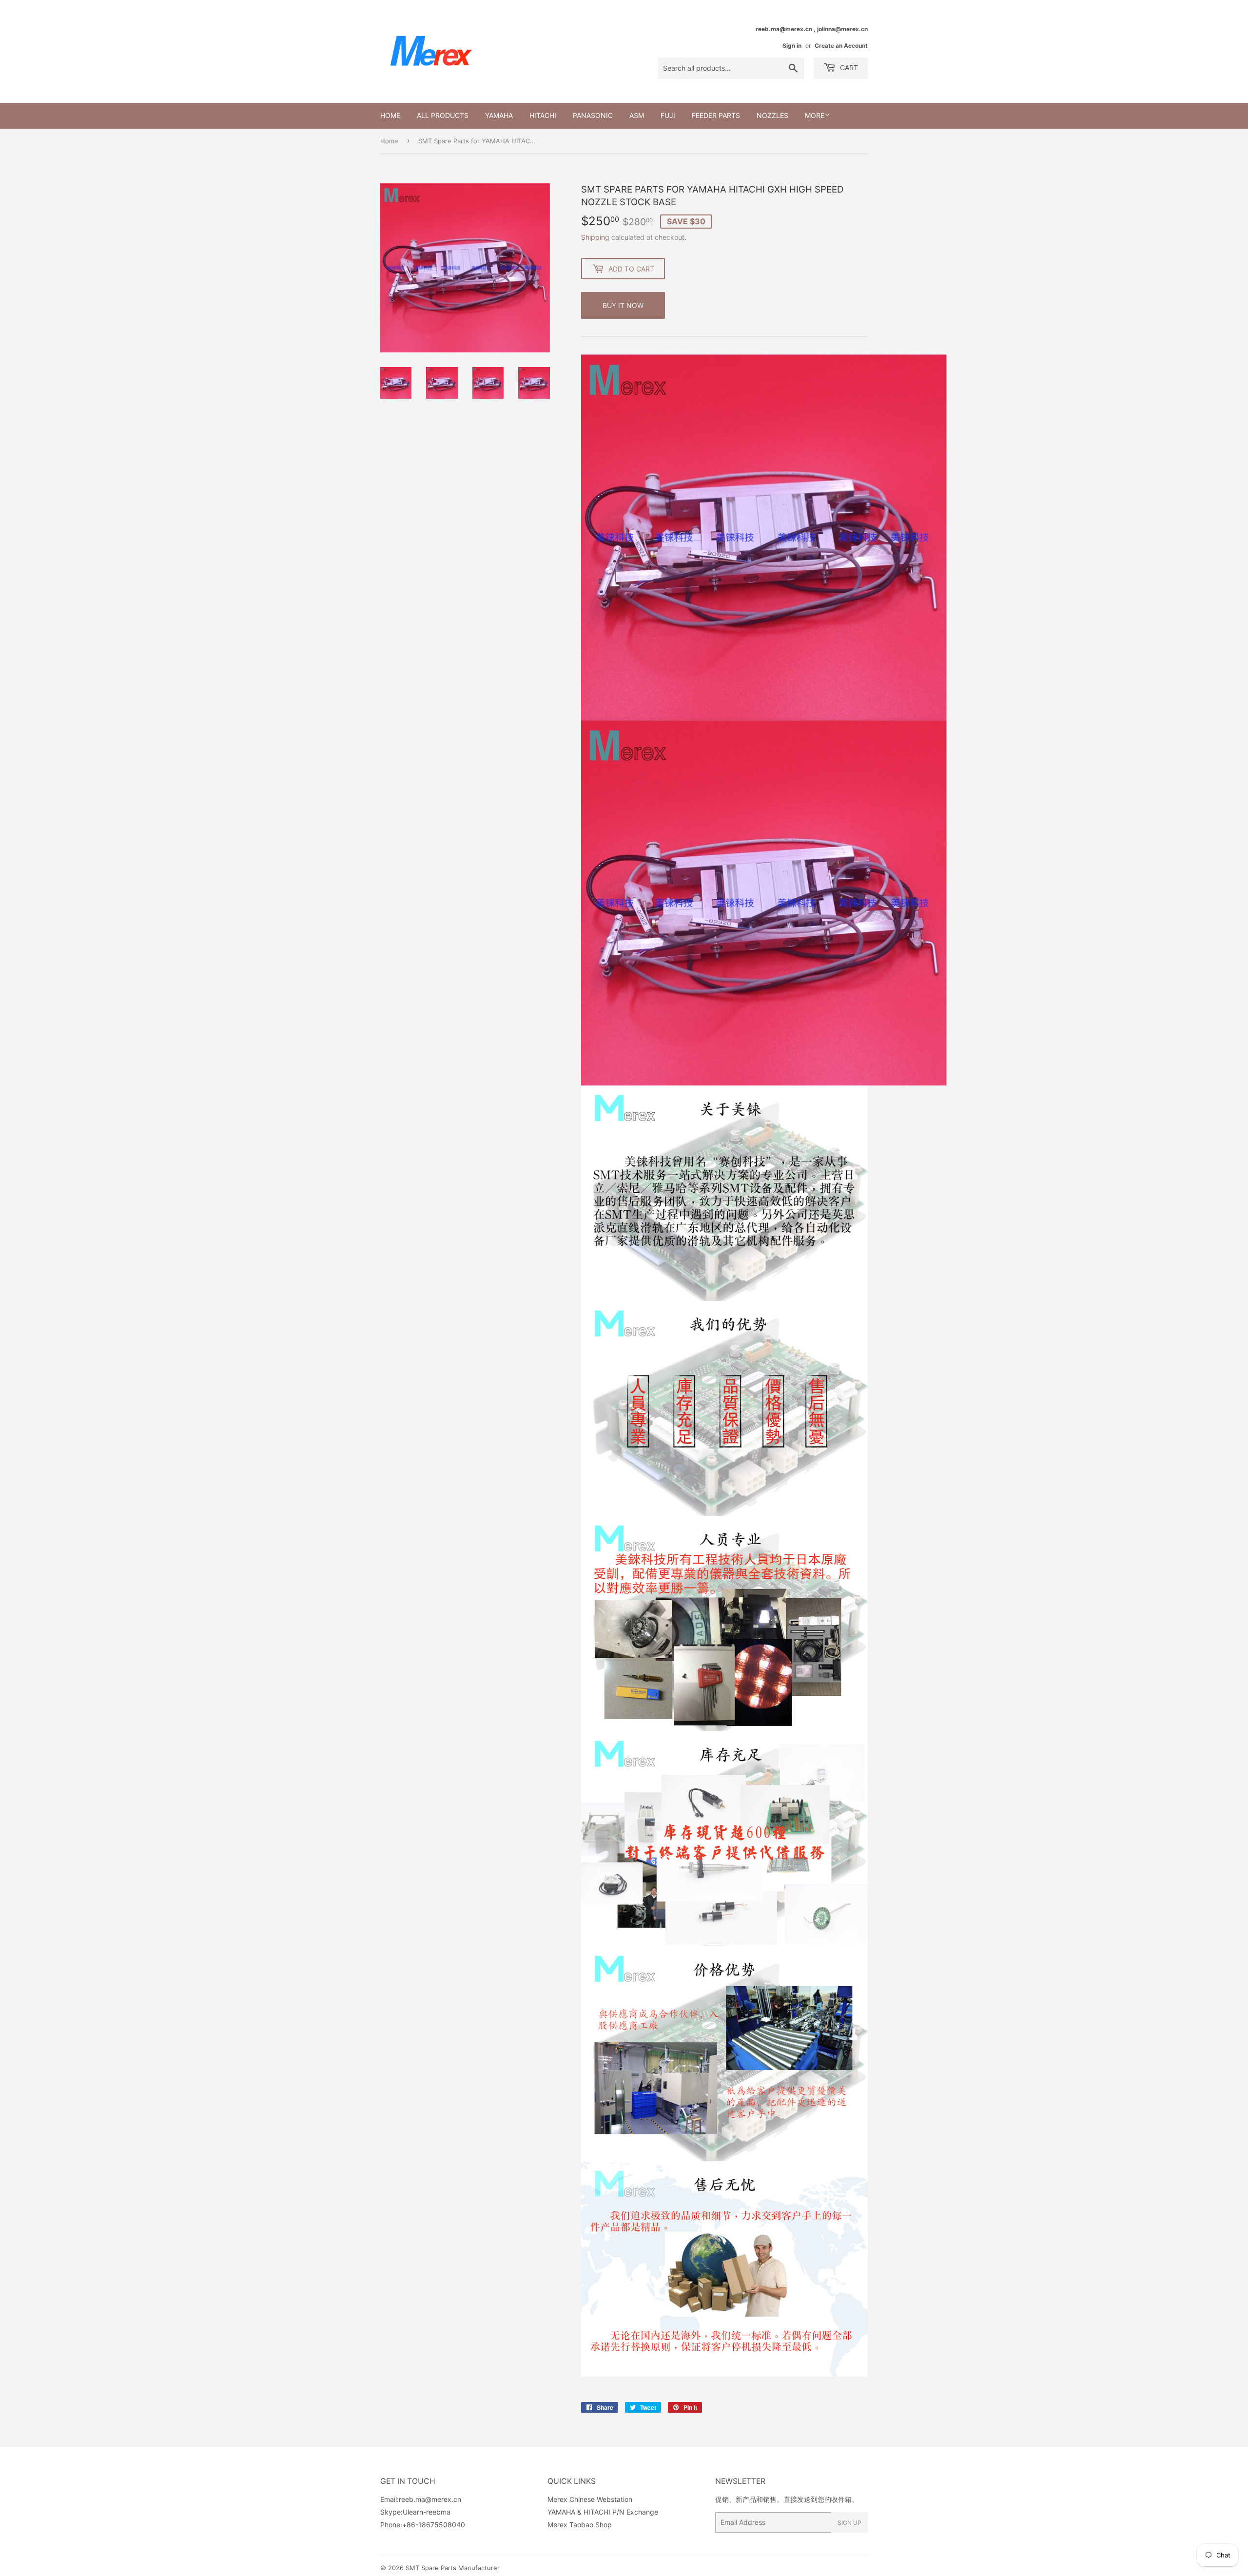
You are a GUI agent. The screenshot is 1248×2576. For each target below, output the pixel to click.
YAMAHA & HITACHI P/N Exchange (603, 2512)
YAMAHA (499, 115)
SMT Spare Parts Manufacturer (453, 2568)
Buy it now (623, 305)
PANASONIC (593, 115)
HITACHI (543, 115)
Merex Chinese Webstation (590, 2499)
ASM (637, 115)
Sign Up (849, 2523)
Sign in (792, 46)
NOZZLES (772, 115)
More (815, 115)
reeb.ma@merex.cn (430, 2499)
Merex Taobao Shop (580, 2525)
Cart (848, 68)
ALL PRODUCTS (443, 115)
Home (390, 115)
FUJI (668, 115)
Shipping (595, 237)
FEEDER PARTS (716, 115)
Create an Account (841, 46)
